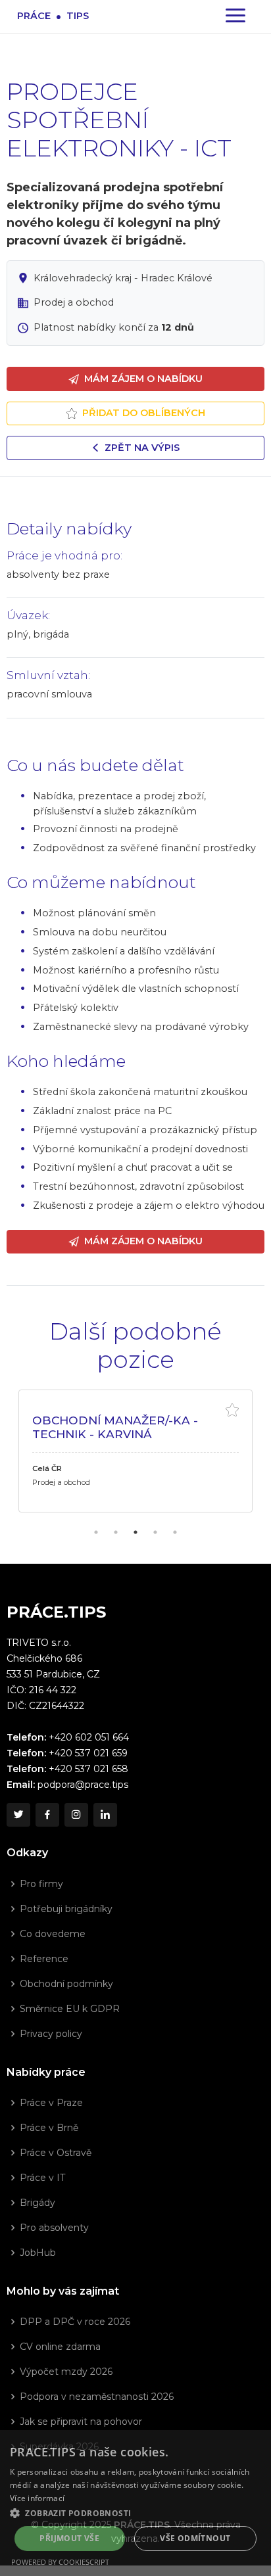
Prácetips (53, 15)
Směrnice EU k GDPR (70, 2009)
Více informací (37, 2498)
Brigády (37, 2203)
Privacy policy (51, 2034)
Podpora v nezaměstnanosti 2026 (97, 2397)
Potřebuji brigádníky (66, 1909)
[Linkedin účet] (105, 1815)
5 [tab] (175, 1532)
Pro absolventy (54, 2228)
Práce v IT (42, 2178)
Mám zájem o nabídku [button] (143, 379)
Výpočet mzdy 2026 (66, 2372)
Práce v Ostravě (56, 2153)
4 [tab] (155, 1532)
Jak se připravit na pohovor (81, 2422)
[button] (135, 2513)
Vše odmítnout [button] (195, 2538)
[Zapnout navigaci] (235, 16)
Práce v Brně (49, 2128)
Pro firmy (41, 1884)
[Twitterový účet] (18, 1815)
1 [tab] (96, 1532)
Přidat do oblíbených (144, 413)
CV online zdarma (60, 2347)
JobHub (38, 2253)
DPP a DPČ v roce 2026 (75, 2322)
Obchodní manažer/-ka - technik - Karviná (115, 1427)
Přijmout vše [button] (69, 2538)
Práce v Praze (51, 2103)
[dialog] (135, 2503)
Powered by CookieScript (60, 2562)
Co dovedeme (53, 1934)
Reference (44, 1959)
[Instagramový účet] (76, 1815)
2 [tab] (116, 1532)
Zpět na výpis (142, 448)
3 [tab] (135, 1532)
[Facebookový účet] (47, 1815)
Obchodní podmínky (66, 1984)
